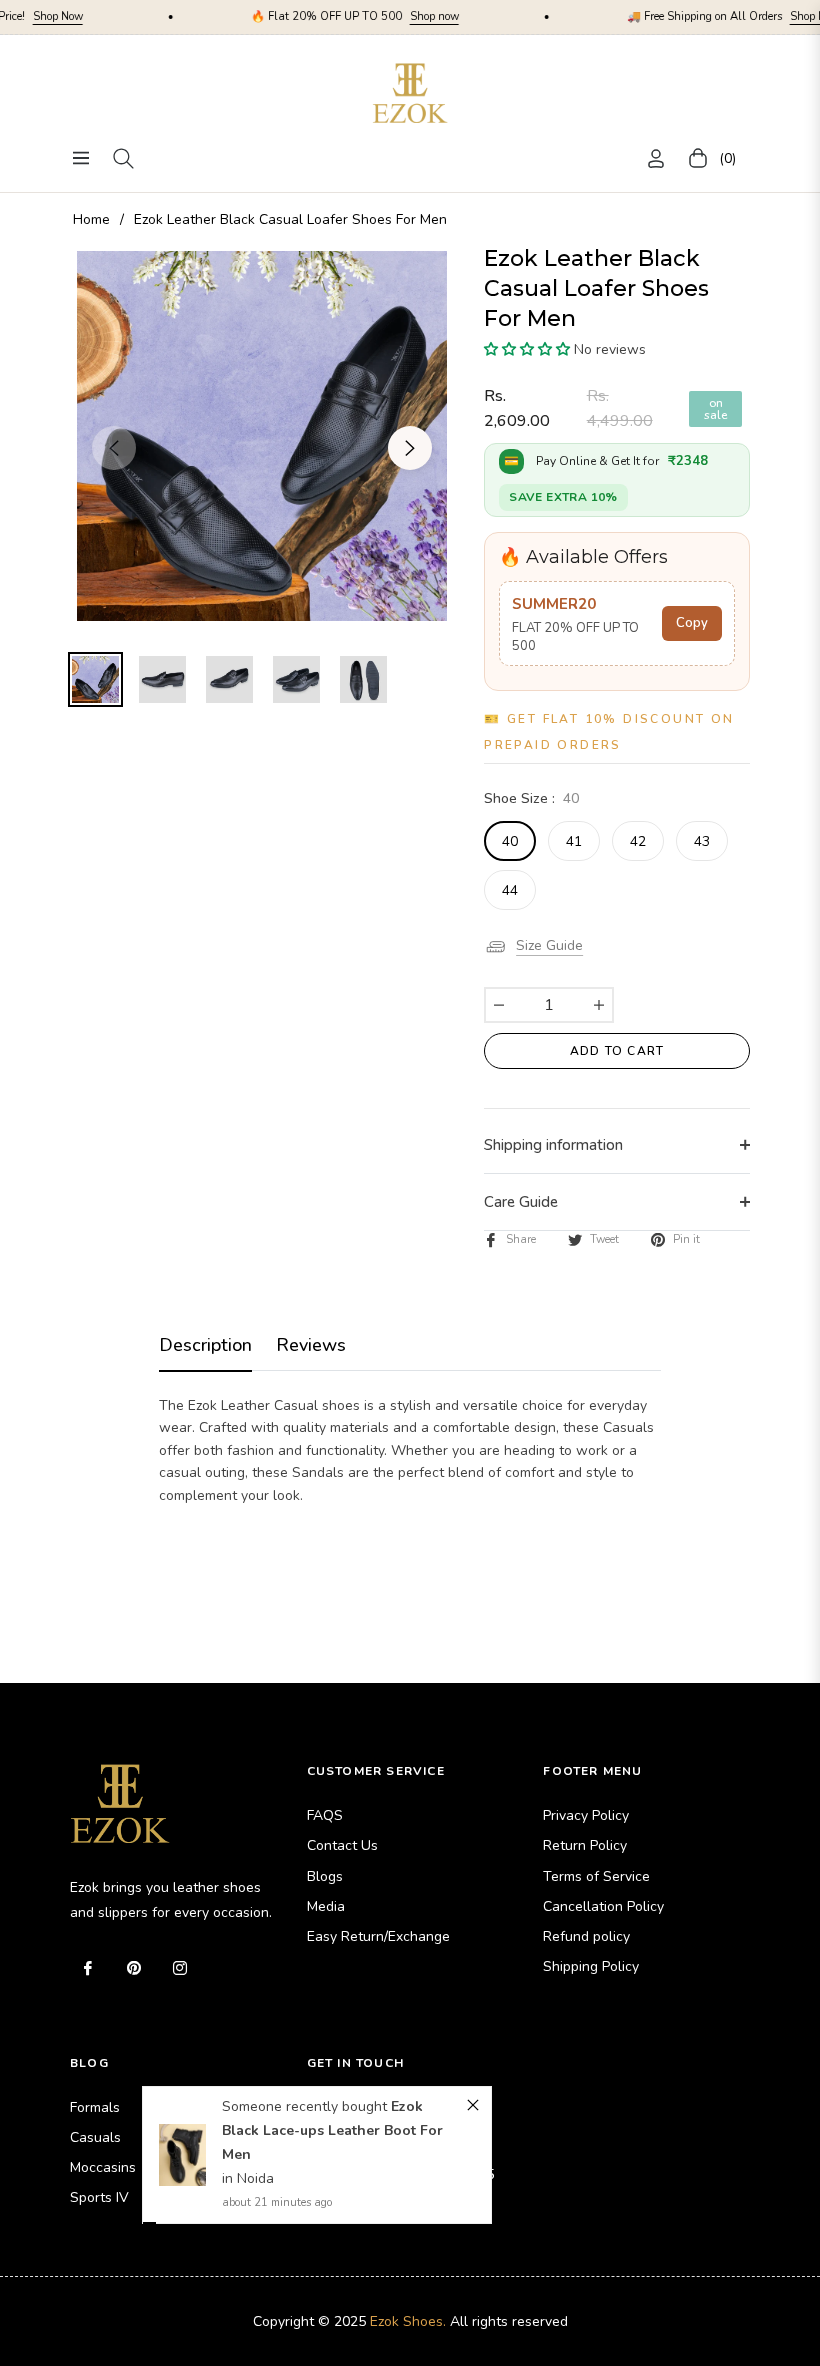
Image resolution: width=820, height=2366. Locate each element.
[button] (527, 349)
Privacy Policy (586, 1815)
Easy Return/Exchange (378, 1936)
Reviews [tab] (311, 1345)
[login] (656, 158)
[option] (262, 436)
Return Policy (585, 1845)
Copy (692, 623)
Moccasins (103, 2167)
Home (91, 219)
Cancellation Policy (603, 1906)
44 (510, 890)
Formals (95, 2107)
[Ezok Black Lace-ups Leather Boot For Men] (182, 2098)
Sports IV (99, 2197)
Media (326, 1906)
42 (638, 841)
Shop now (360, 16)
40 (510, 841)
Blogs (325, 1876)
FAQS (325, 1815)
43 (702, 841)
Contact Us (342, 1845)
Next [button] (410, 448)
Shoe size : (531, 798)
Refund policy (586, 1936)
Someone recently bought (306, 2049)
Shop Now (741, 16)
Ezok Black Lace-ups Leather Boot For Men (332, 2073)
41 (574, 841)
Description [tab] (205, 1345)
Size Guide (549, 946)
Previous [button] (114, 448)
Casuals (95, 2137)
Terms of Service (596, 1876)
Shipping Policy (591, 1966)
